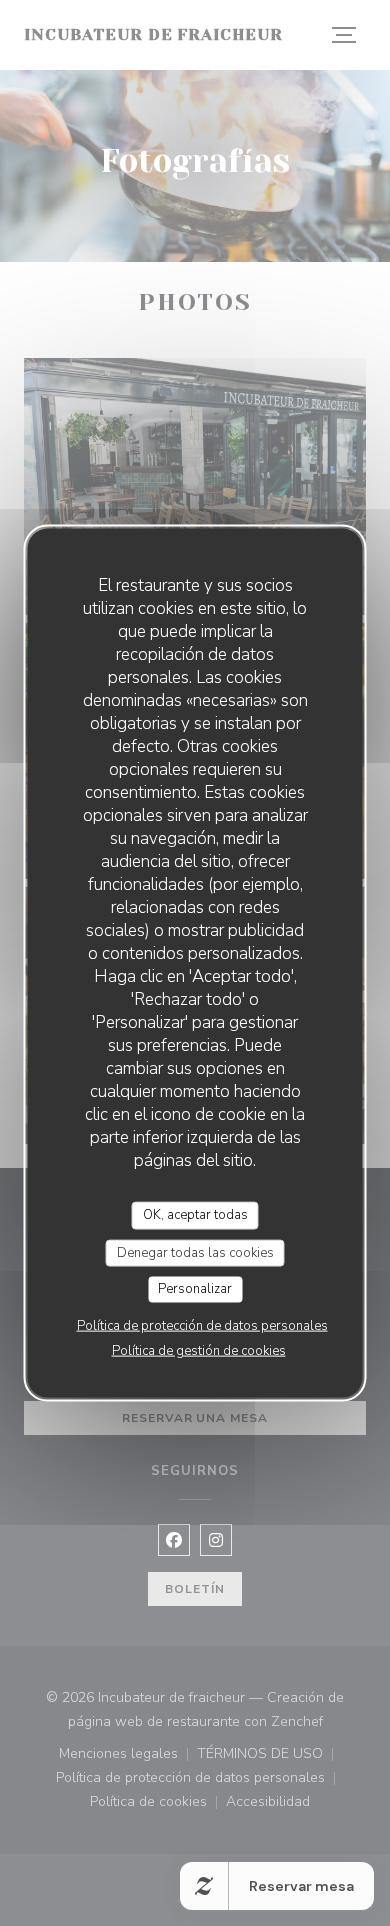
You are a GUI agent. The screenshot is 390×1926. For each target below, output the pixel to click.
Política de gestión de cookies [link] (199, 1350)
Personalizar (195, 1289)
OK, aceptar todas (195, 1215)
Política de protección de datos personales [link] (202, 1325)
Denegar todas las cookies (195, 1252)
